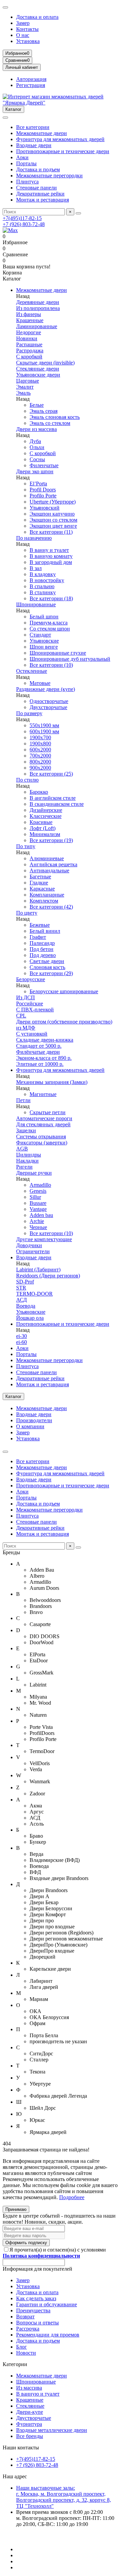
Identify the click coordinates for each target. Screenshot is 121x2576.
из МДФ (26, 1028)
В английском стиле (53, 798)
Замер (23, 23)
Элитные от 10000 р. (40, 1064)
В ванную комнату (51, 556)
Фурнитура (29, 2424)
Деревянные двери (38, 302)
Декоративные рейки (40, 194)
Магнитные (43, 1094)
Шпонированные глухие (58, 653)
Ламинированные (37, 326)
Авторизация (31, 79)
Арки (22, 157)
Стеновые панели (36, 188)
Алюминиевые (47, 858)
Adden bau (41, 1215)
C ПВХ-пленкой (35, 1010)
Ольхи (37, 447)
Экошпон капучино (52, 514)
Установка (28, 41)
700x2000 (40, 756)
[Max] (10, 230)
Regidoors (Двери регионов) (48, 1276)
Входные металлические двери (52, 2430)
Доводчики (29, 1245)
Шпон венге (44, 647)
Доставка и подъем (38, 169)
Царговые (28, 381)
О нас (23, 35)
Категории (15, 2364)
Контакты (27, 29)
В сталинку (43, 592)
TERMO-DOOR (34, 1294)
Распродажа (30, 351)
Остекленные (32, 671)
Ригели (24, 1167)
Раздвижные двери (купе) (46, 689)
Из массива (29, 2388)
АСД (22, 1300)
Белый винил (45, 931)
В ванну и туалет (49, 550)
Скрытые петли (48, 1112)
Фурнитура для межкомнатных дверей (60, 139)
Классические (46, 816)
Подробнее (72, 2197)
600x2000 (40, 750)
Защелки (26, 1130)
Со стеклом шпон (50, 629)
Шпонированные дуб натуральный (70, 659)
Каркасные (42, 889)
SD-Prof (25, 1282)
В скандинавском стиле (57, 804)
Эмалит (25, 387)
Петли (23, 1100)
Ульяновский (45, 508)
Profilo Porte (43, 496)
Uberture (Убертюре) (53, 502)
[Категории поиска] (5, 118)
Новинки (27, 338)
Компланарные (47, 895)
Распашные (29, 344)
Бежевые (40, 925)
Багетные (40, 877)
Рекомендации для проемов (48, 2335)
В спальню (42, 586)
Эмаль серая (44, 411)
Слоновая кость (47, 967)
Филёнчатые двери (38, 1052)
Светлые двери (47, 961)
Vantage (38, 1209)
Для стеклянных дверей (43, 1124)
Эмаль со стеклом (50, 423)
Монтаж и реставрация (43, 200)
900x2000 (40, 768)
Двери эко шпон (35, 471)
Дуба (35, 441)
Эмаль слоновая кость (55, 417)
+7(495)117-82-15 (22, 218)
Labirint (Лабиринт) (38, 1270)
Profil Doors (43, 490)
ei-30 (22, 1336)
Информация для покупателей (37, 2269)
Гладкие (39, 883)
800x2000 (40, 762)
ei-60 (22, 1342)
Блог (22, 2347)
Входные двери (34, 145)
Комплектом (44, 901)
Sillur (35, 1197)
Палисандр (42, 943)
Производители (34, 1420)
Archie (37, 1221)
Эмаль (23, 393)
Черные (38, 1227)
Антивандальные (49, 870)
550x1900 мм (44, 725)
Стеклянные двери (38, 369)
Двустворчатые (34, 2418)
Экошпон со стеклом (53, 520)
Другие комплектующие (44, 1239)
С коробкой (29, 357)
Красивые (41, 822)
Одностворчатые (49, 701)
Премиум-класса (49, 623)
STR (21, 1288)
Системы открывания (41, 1137)
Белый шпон (44, 617)
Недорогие (29, 332)
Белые (37, 405)
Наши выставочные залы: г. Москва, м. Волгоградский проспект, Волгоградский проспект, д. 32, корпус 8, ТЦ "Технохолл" (64, 2497)
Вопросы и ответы (37, 2323)
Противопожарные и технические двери (63, 151)
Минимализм (45, 834)
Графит (38, 937)
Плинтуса (27, 182)
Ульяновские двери (38, 375)
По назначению (34, 538)
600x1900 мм (44, 731)
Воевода (26, 1306)
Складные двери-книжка (45, 1040)
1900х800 (40, 744)
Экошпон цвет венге (53, 526)
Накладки (27, 1161)
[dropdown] (5, 7)
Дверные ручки (34, 1173)
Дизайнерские (46, 810)
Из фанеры (29, 314)
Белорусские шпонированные (64, 991)
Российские (30, 1003)
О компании (30, 1426)
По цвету (27, 913)
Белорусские (31, 979)
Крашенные (30, 320)
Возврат (25, 2317)
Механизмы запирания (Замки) (52, 1082)
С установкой (32, 1034)
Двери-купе (30, 2412)
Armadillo (40, 1185)
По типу (26, 846)
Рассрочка (28, 2329)
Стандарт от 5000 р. (39, 1046)
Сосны (37, 459)
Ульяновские (44, 641)
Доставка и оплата (37, 17)
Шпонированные (36, 604)
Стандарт (40, 635)
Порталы (26, 163)
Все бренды (30, 2436)
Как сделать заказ (36, 2298)
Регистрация (31, 85)
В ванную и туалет (38, 2394)
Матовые (40, 683)
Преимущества (33, 2310)
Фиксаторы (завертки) (42, 1143)
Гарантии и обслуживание (47, 2304)
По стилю (27, 780)
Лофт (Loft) (43, 828)
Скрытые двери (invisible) (45, 363)
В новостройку (47, 580)
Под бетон (42, 949)
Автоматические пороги (44, 1118)
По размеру (29, 713)
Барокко (39, 792)
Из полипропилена (38, 308)
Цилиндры (29, 1155)
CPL (21, 1016)
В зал (36, 568)
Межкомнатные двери (42, 133)
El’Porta (38, 484)
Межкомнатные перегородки (49, 176)
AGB (22, 1149)
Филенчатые (44, 465)
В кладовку (43, 574)
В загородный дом (51, 562)
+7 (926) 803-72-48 (24, 224)
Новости (26, 2353)
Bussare (38, 1203)
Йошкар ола (30, 1318)
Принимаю (16, 2209)
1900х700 (40, 737)
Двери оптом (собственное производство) (64, 1022)
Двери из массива (36, 429)
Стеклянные (30, 2406)
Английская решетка (53, 864)
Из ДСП (26, 997)
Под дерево (43, 955)
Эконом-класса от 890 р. (44, 1058)
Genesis (38, 1191)
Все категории (33, 127)
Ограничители (33, 1251)
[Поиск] (78, 213)
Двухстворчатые (48, 707)
